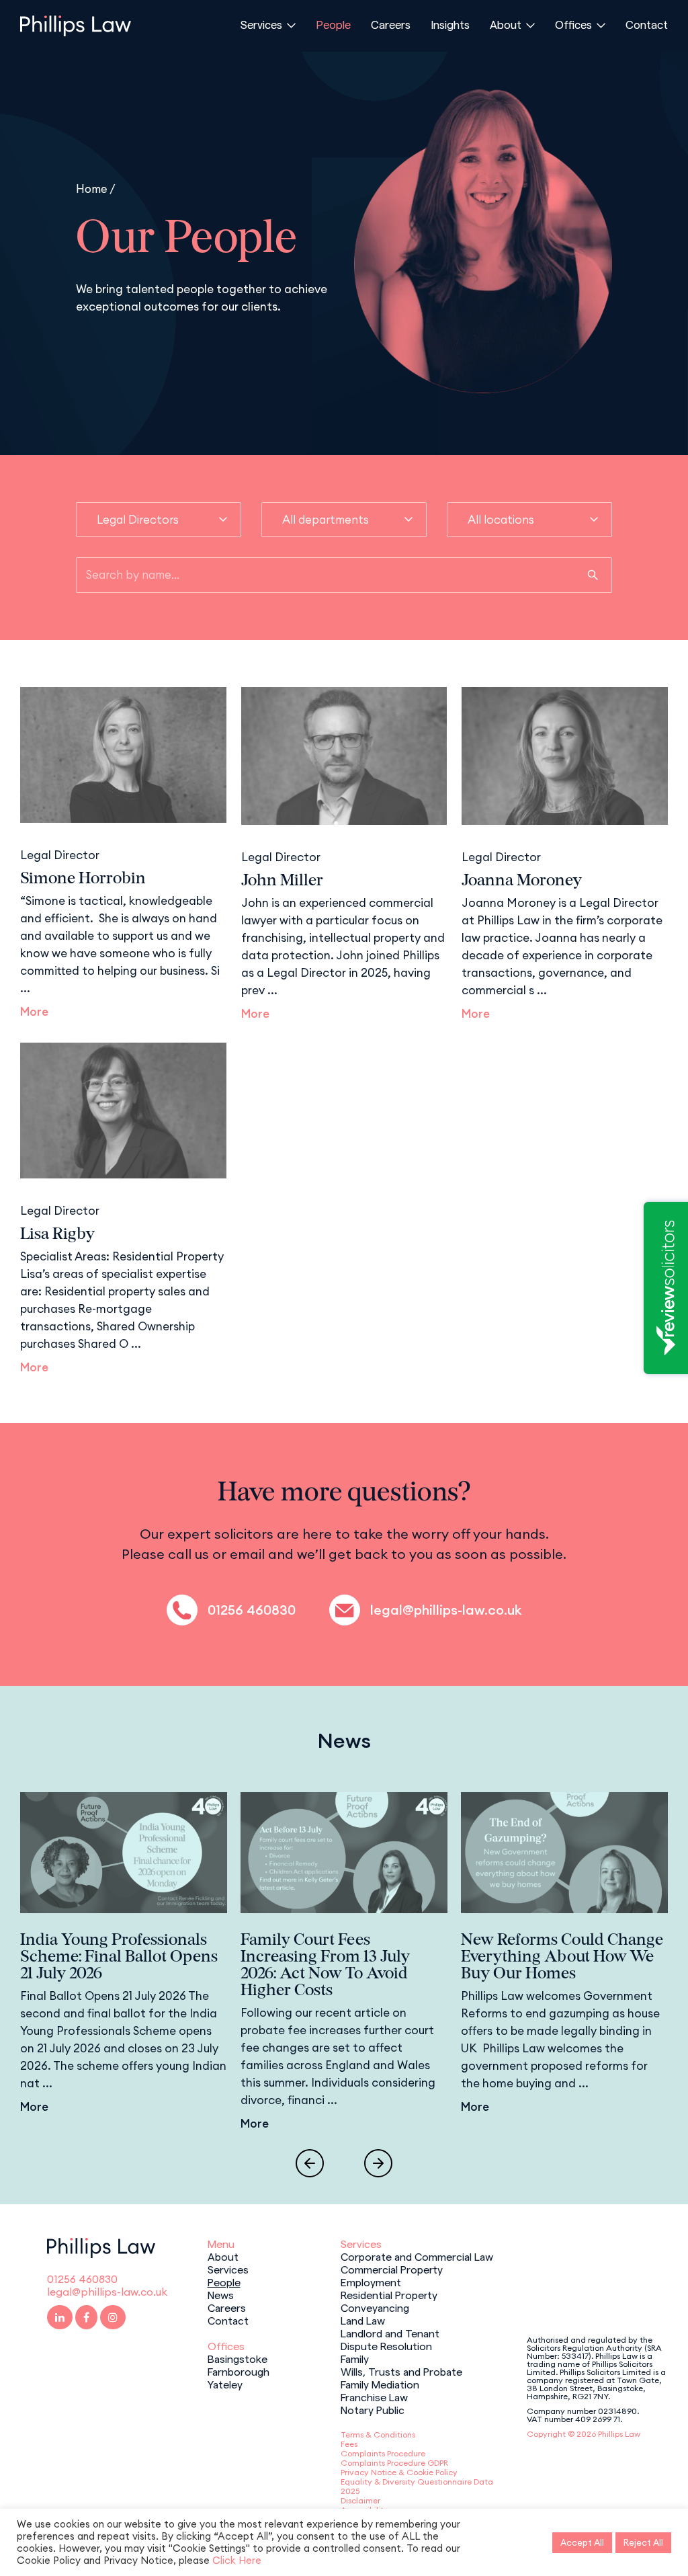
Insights (450, 24)
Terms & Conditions (378, 2434)
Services (261, 24)
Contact (647, 24)
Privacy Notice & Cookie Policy (399, 2472)
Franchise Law (374, 2397)
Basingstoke (238, 2358)
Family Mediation (380, 2384)
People (333, 24)
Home (92, 189)
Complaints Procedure (383, 2453)
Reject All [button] (643, 2542)
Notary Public (373, 2409)
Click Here (237, 2560)
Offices (573, 24)
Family (355, 2358)
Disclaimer (360, 2500)
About (506, 24)
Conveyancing (375, 2307)
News (221, 2294)
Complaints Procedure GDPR (394, 2463)
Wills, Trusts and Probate (401, 2371)
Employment (371, 2282)
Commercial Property (392, 2269)
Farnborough (239, 2371)
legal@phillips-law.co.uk (446, 1610)
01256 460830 (252, 1610)
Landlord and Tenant (390, 2333)
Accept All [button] (582, 2542)
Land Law (363, 2320)
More (34, 1012)
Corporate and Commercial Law (417, 2256)
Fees (349, 2444)
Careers (391, 24)
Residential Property (389, 2294)
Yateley (225, 2384)
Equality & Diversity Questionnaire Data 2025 (417, 2486)
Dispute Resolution (386, 2345)
